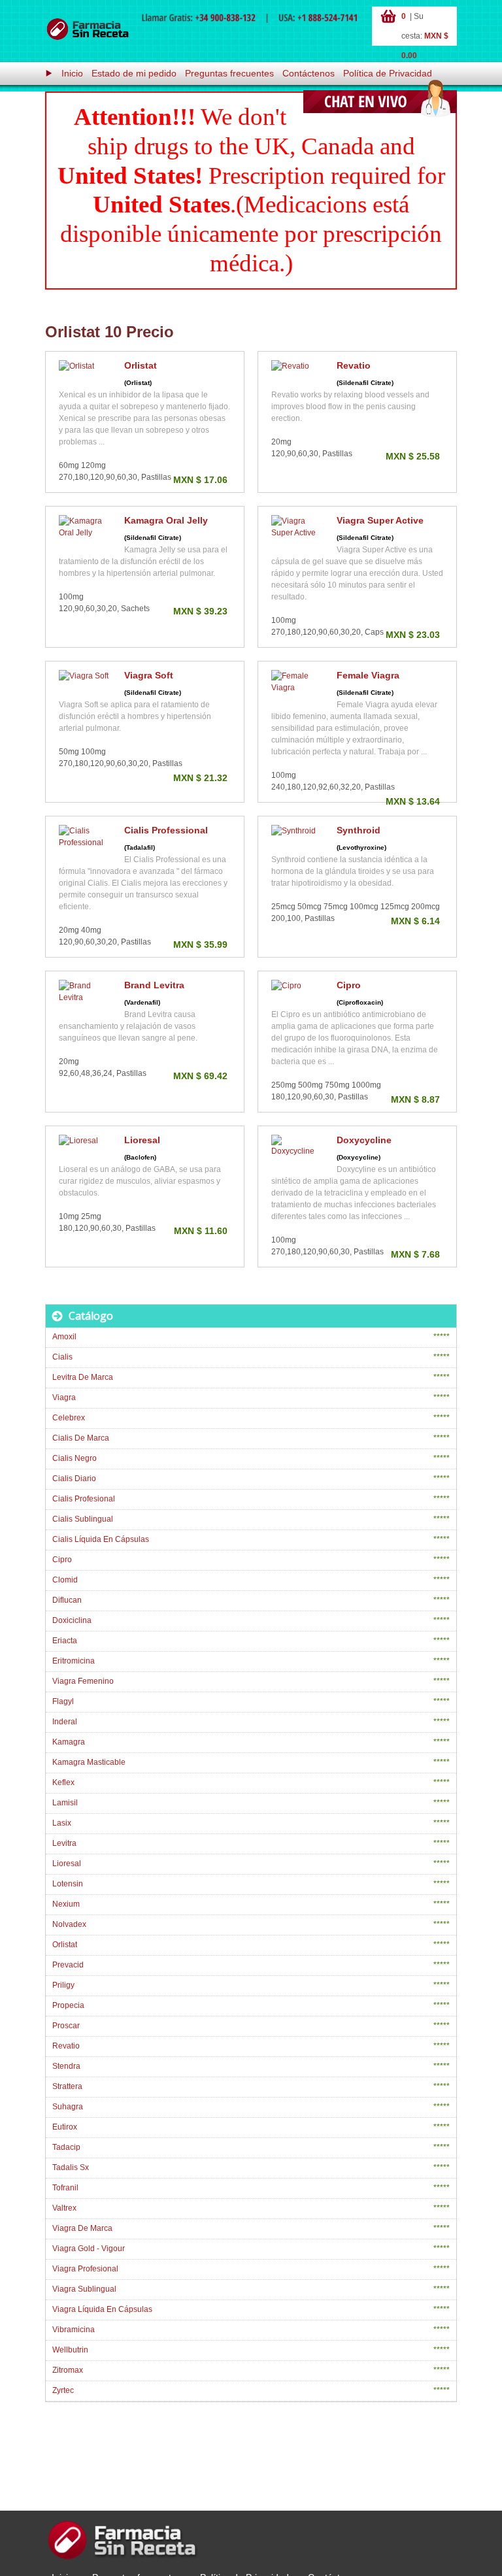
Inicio (72, 73)
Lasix (62, 1823)
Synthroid (359, 830)
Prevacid (68, 1965)
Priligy (63, 1985)
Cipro (349, 985)
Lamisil (65, 1803)
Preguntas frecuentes (229, 73)
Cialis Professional (166, 830)
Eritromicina (74, 1661)
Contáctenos (309, 73)
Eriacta (65, 1641)
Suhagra (68, 2107)
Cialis (62, 1357)
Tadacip (66, 2147)
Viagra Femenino (83, 1681)
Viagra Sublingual (84, 2289)
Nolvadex (69, 1924)
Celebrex (69, 1418)
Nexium (66, 1904)
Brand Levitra (154, 985)
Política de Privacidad (388, 73)
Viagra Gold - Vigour (89, 2249)
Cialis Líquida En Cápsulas (101, 1539)
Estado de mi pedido (134, 73)
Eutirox (65, 2127)
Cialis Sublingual (83, 1519)
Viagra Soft (149, 675)
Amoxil (64, 1337)
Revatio (354, 365)
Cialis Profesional (84, 1499)
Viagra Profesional (85, 2269)
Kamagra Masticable (89, 1762)
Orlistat (141, 365)
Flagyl (63, 1701)
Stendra (66, 2066)
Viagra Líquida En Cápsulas (102, 2309)
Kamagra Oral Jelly (166, 520)
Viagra (64, 1397)
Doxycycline (364, 1140)
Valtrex (64, 2208)
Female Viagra (368, 675)
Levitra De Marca (83, 1377)
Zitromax (68, 2370)
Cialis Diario (74, 1479)
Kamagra (69, 1742)
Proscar (66, 2026)
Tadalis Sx (71, 2167)
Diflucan (67, 1600)
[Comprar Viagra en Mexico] (88, 29)
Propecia (68, 2005)
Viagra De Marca (82, 2228)
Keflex (63, 1782)
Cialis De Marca (81, 1438)
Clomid (65, 1580)
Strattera (67, 2086)
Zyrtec (63, 2390)
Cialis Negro (75, 1458)
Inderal (65, 1722)
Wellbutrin (70, 2350)
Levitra (64, 1843)
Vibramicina (74, 2330)
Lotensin (68, 1884)
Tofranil (65, 2188)
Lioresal (142, 1140)
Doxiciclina (72, 1620)
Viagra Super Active (380, 520)
